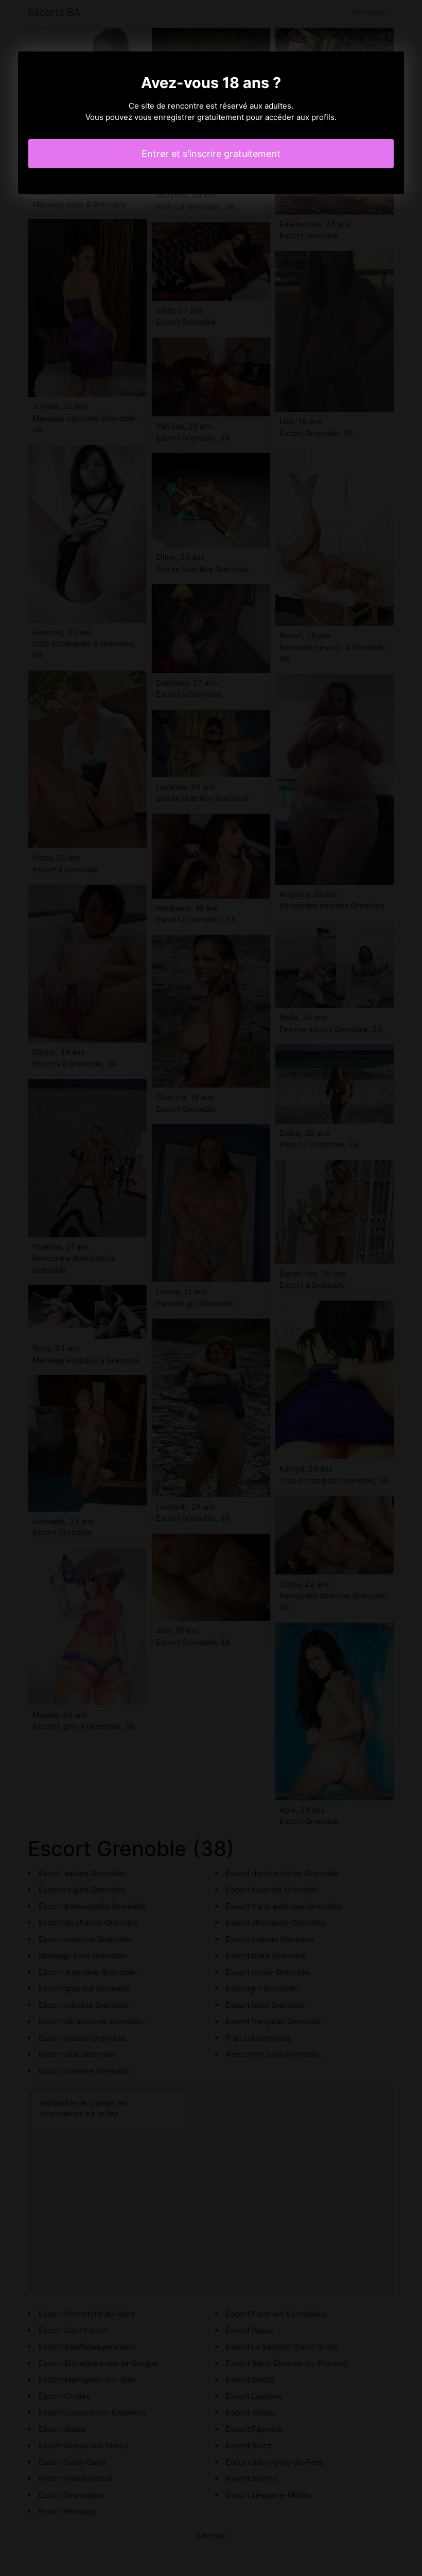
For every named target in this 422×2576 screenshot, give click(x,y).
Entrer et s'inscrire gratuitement (211, 154)
